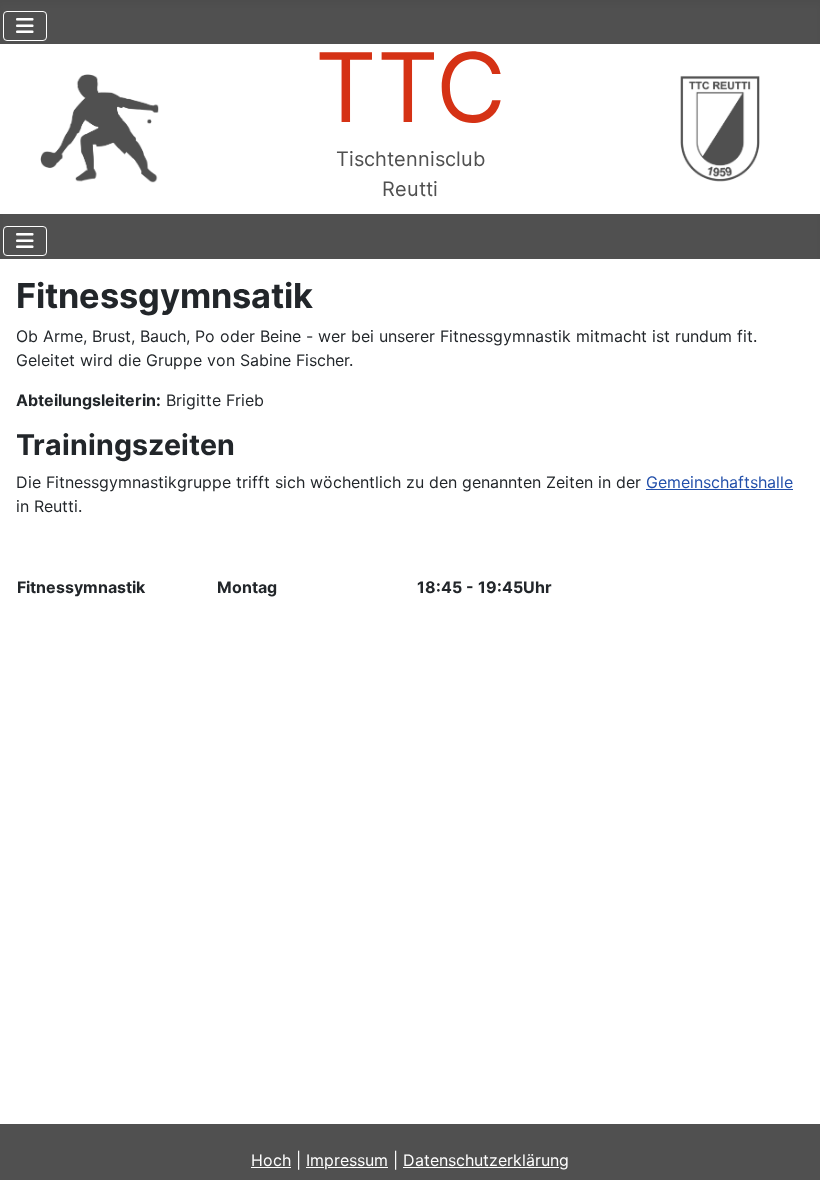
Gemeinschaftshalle (719, 482)
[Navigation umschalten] (25, 26)
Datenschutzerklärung (486, 1160)
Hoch (271, 1160)
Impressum (347, 1160)
